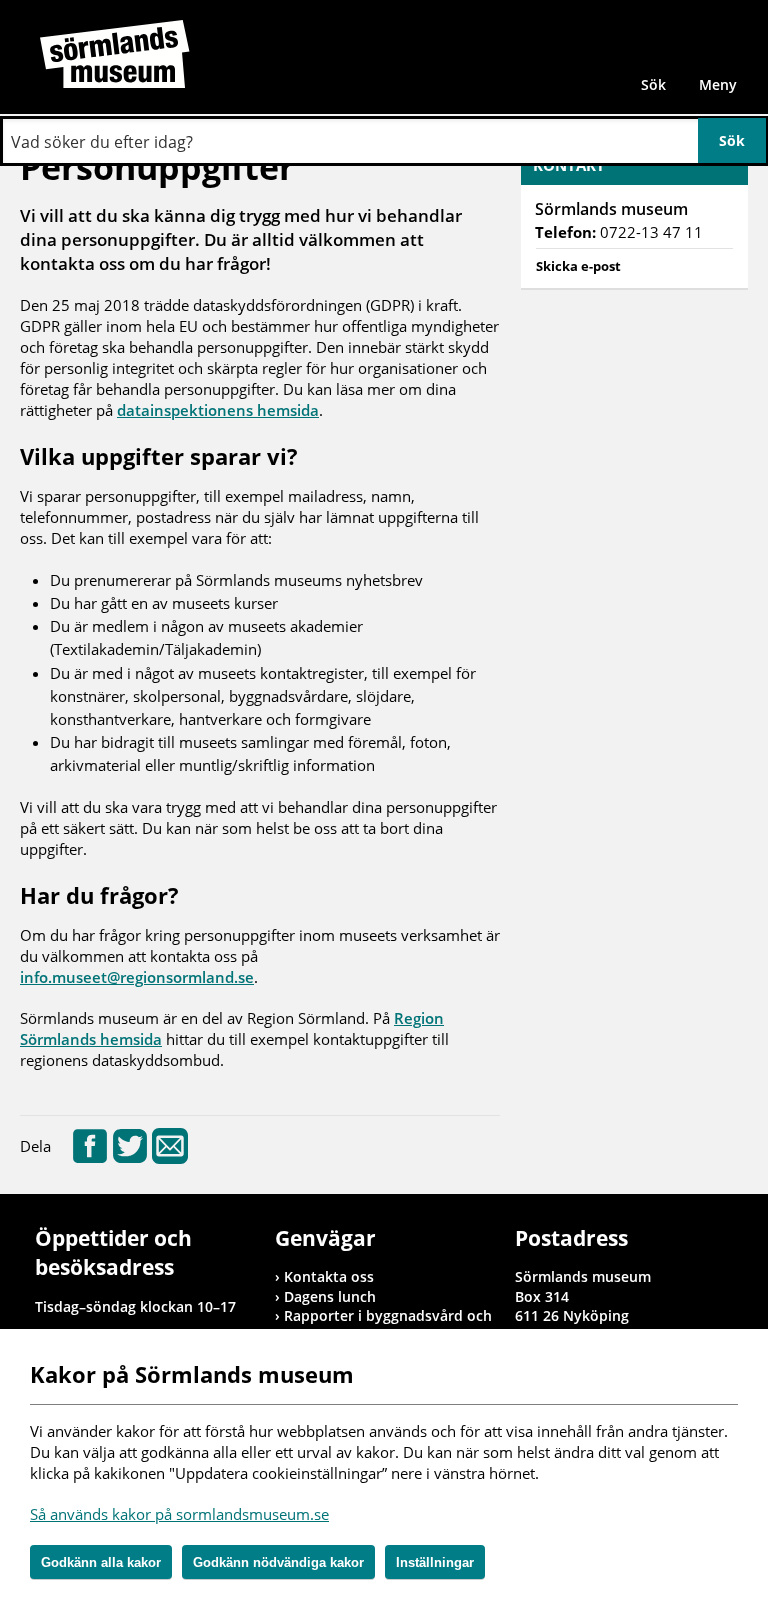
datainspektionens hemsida (218, 410)
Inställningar (435, 1562)
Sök (653, 84)
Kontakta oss (329, 1276)
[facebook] (90, 1158)
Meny (718, 84)
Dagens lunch (330, 1296)
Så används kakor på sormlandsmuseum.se (179, 1514)
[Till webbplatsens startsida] (115, 54)
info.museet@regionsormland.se (137, 977)
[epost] (170, 1158)
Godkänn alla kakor (101, 1562)
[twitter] (130, 1158)
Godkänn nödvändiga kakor (278, 1562)
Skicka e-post (578, 266)
